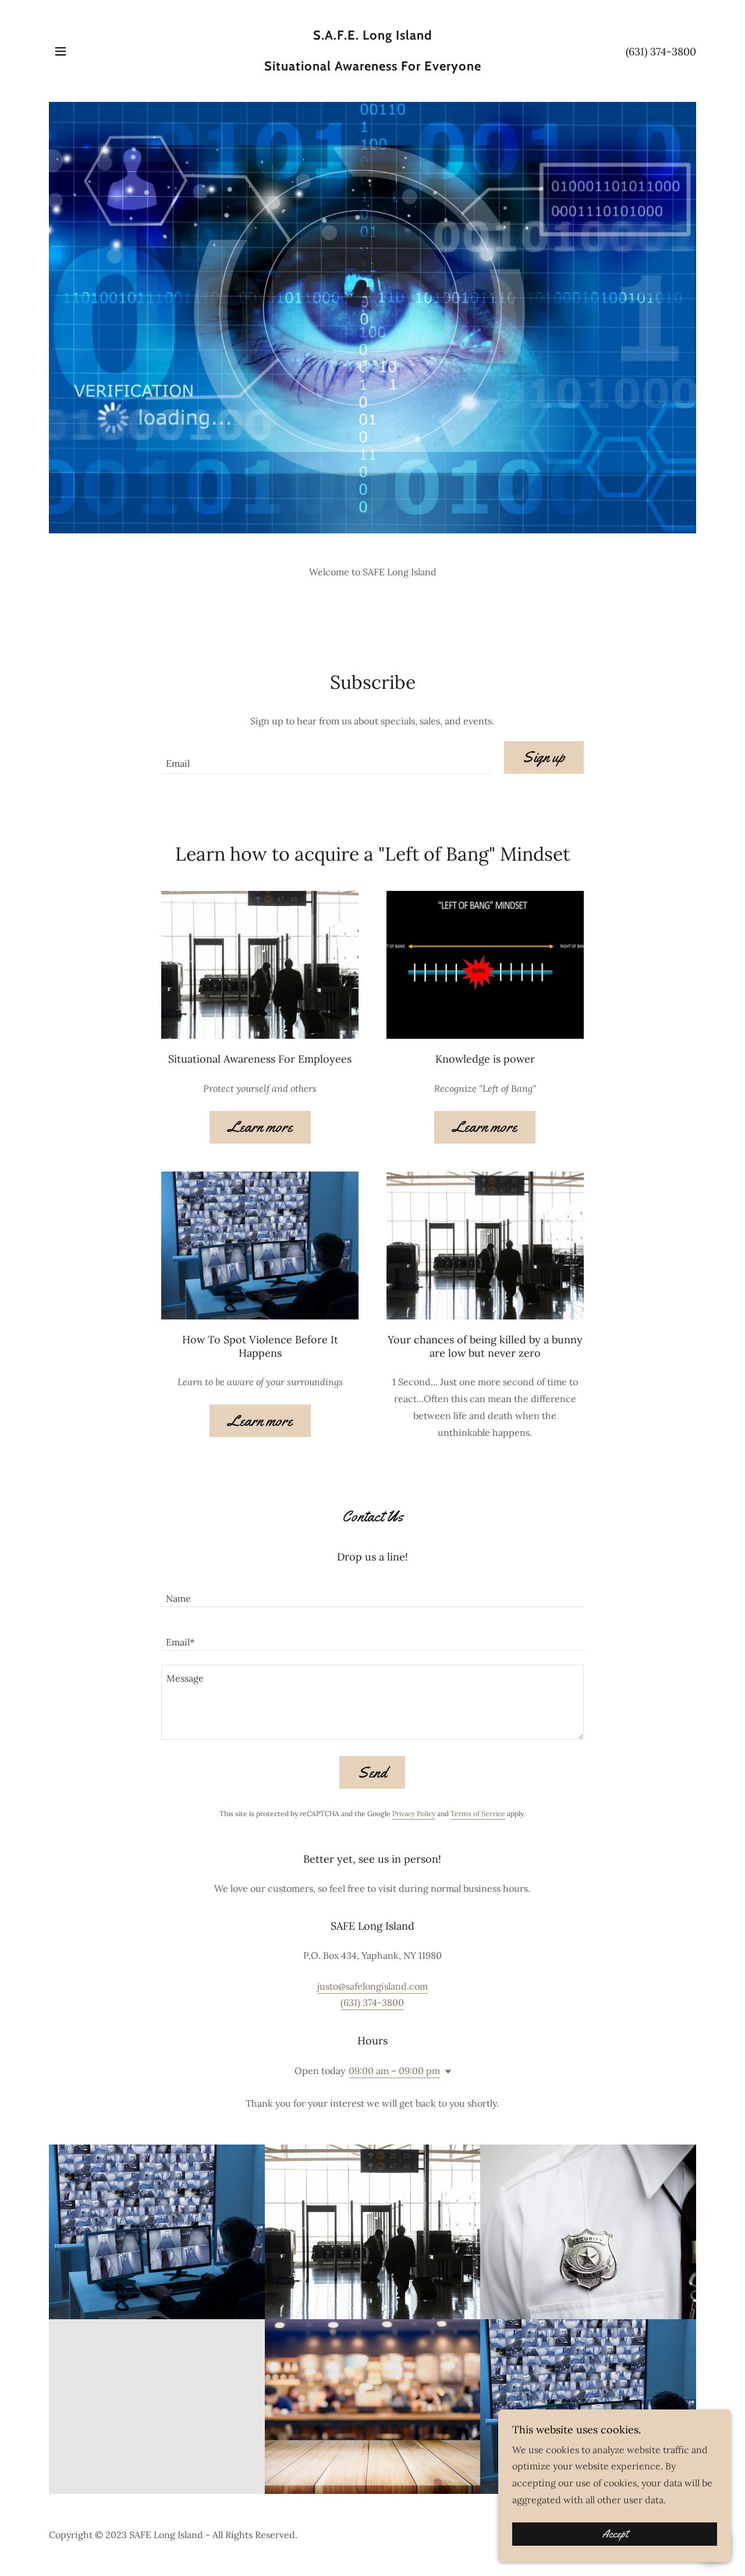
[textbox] (325, 758)
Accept (615, 2534)
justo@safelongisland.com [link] (372, 1986)
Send (372, 1773)
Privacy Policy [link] (414, 1814)
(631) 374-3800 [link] (661, 52)
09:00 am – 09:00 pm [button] (394, 2071)
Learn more (260, 1127)
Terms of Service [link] (478, 1814)
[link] (373, 67)
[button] (61, 51)
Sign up (544, 757)
